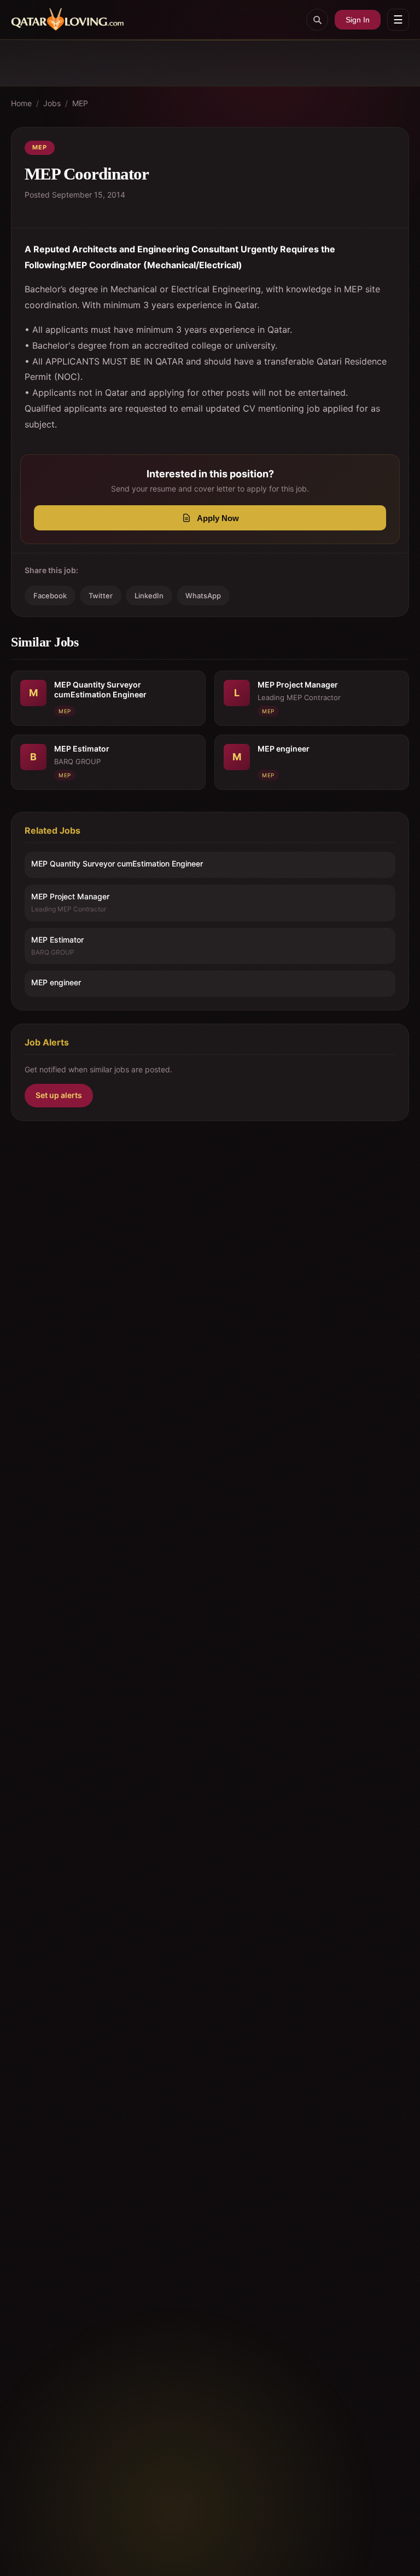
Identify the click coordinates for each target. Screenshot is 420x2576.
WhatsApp (203, 596)
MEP (80, 103)
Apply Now (218, 518)
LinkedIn (149, 596)
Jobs (52, 103)
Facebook (50, 596)
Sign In (358, 20)
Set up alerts (59, 1095)
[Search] (317, 20)
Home (21, 103)
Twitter (101, 596)
